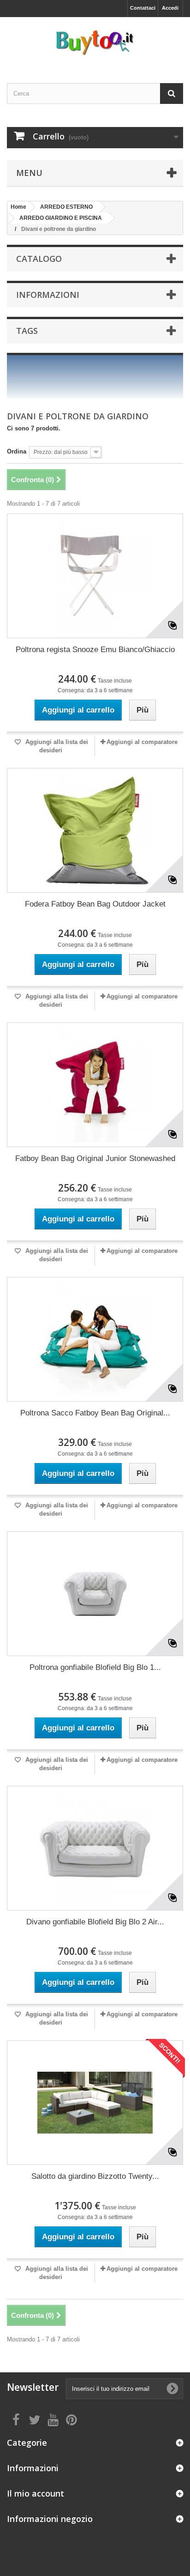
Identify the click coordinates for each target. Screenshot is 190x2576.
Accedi (170, 8)
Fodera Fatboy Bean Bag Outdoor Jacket (95, 904)
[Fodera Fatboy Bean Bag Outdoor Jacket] (95, 830)
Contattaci (143, 8)
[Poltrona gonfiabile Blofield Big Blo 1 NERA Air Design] (95, 1594)
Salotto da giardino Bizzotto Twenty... (95, 2176)
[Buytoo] (95, 42)
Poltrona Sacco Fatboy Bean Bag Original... (95, 1413)
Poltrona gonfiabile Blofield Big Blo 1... (95, 1667)
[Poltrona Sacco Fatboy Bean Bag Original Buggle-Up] (95, 1339)
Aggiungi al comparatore (142, 742)
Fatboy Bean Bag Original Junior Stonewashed (95, 1158)
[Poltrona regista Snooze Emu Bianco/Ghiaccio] (95, 576)
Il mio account (36, 2493)
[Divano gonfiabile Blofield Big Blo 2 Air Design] (95, 1848)
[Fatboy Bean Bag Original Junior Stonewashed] (95, 1085)
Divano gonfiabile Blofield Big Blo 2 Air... (95, 1922)
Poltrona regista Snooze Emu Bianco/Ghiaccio (95, 650)
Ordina (17, 451)
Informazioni (48, 295)
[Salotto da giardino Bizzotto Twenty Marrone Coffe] (95, 2103)
